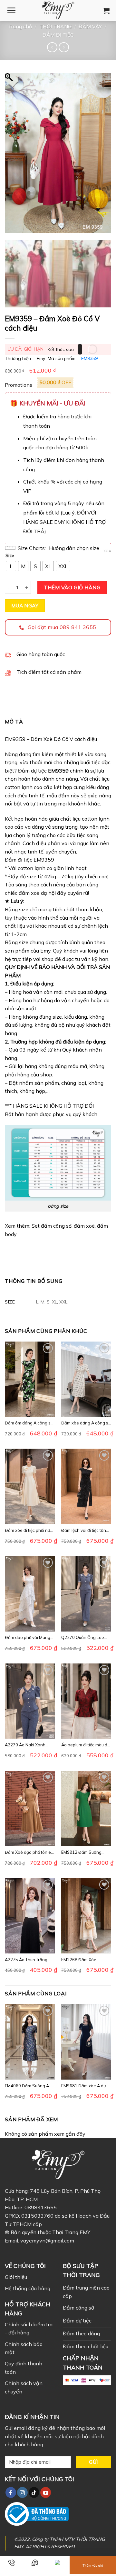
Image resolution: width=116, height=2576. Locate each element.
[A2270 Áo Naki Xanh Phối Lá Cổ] (30, 1701)
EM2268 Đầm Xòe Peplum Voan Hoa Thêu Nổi (84, 1960)
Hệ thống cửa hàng (28, 2288)
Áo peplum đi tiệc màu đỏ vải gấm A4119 (85, 1745)
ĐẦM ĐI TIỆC (58, 35)
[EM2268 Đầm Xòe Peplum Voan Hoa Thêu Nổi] (86, 1916)
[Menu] (11, 10)
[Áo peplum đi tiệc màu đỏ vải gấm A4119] (86, 1701)
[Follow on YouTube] (46, 2492)
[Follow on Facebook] (11, 2492)
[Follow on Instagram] (22, 2492)
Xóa (107, 551)
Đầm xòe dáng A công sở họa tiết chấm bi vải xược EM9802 (86, 1423)
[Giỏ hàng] (106, 11)
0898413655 (41, 2207)
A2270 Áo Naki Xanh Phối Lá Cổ (25, 1745)
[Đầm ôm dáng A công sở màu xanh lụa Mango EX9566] (30, 1379)
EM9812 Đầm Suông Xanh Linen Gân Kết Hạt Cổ (85, 1852)
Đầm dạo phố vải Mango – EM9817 (29, 1637)
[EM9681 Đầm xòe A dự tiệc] (86, 2042)
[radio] (11, 566)
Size (10, 556)
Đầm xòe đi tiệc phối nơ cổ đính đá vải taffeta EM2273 (27, 1530)
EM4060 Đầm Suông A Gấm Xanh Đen (27, 2086)
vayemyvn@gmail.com (47, 2241)
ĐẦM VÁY (90, 26)
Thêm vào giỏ (93, 2566)
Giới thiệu (16, 2277)
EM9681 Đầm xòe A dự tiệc (83, 2086)
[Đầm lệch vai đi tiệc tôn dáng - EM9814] (86, 1486)
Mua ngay (25, 605)
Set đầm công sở (52, 1226)
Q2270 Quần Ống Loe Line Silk (83, 1637)
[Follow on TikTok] (34, 2492)
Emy (41, 358)
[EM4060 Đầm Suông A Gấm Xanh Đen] (30, 2042)
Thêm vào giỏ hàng (72, 587)
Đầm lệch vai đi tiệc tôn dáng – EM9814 (84, 1530)
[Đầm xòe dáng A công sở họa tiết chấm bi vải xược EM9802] (86, 1379)
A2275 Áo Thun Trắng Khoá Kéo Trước (26, 1960)
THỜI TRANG (55, 26)
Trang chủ (20, 26)
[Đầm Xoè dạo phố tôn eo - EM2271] (30, 1808)
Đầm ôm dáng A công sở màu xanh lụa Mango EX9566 (29, 1423)
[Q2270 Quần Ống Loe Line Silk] (86, 1594)
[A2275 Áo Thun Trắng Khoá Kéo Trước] (30, 1916)
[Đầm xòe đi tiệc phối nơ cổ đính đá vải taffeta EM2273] (30, 1486)
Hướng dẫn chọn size (74, 548)
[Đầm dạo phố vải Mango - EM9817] (30, 1594)
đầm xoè (84, 1226)
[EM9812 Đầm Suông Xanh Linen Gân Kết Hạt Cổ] (86, 1808)
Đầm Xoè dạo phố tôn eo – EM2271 (29, 1852)
